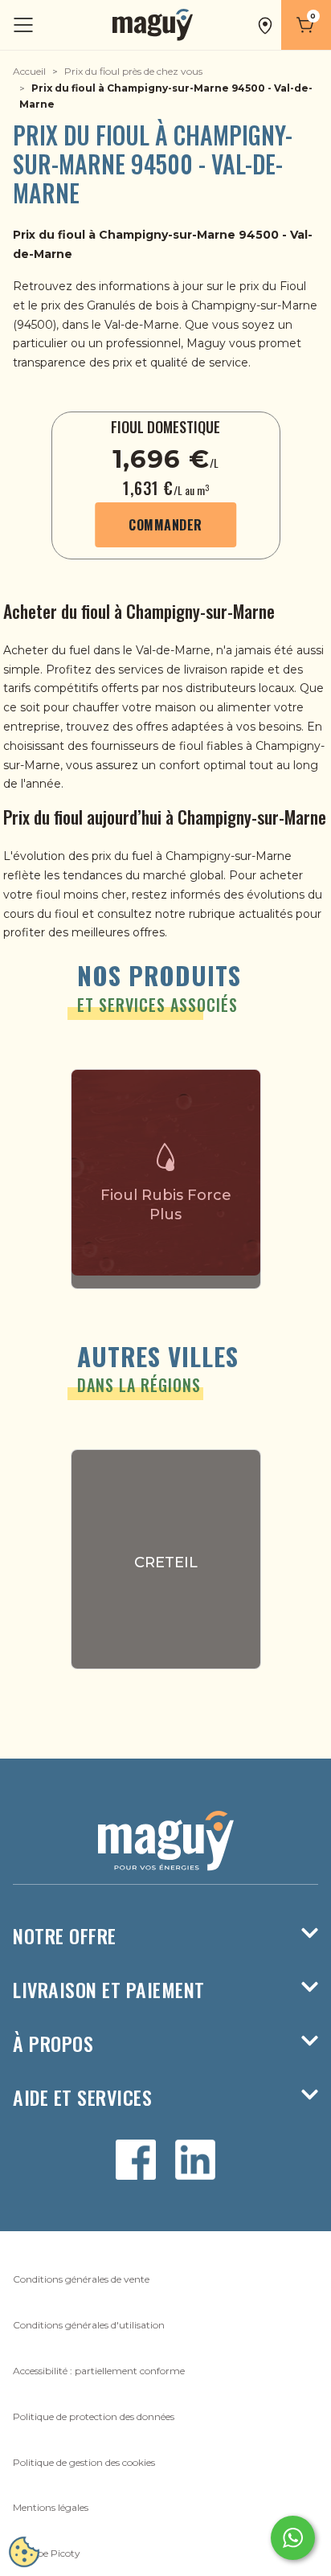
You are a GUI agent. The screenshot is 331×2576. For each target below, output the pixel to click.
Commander (165, 525)
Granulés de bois (133, 305)
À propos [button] (53, 2044)
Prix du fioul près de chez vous (133, 71)
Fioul (293, 286)
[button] (265, 25)
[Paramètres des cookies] (24, 2552)
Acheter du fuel (47, 650)
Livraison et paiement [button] (109, 1990)
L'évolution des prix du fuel (80, 856)
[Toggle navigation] (25, 25)
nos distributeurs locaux (228, 688)
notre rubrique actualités (224, 914)
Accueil (29, 71)
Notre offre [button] (65, 1936)
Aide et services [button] (82, 2097)
